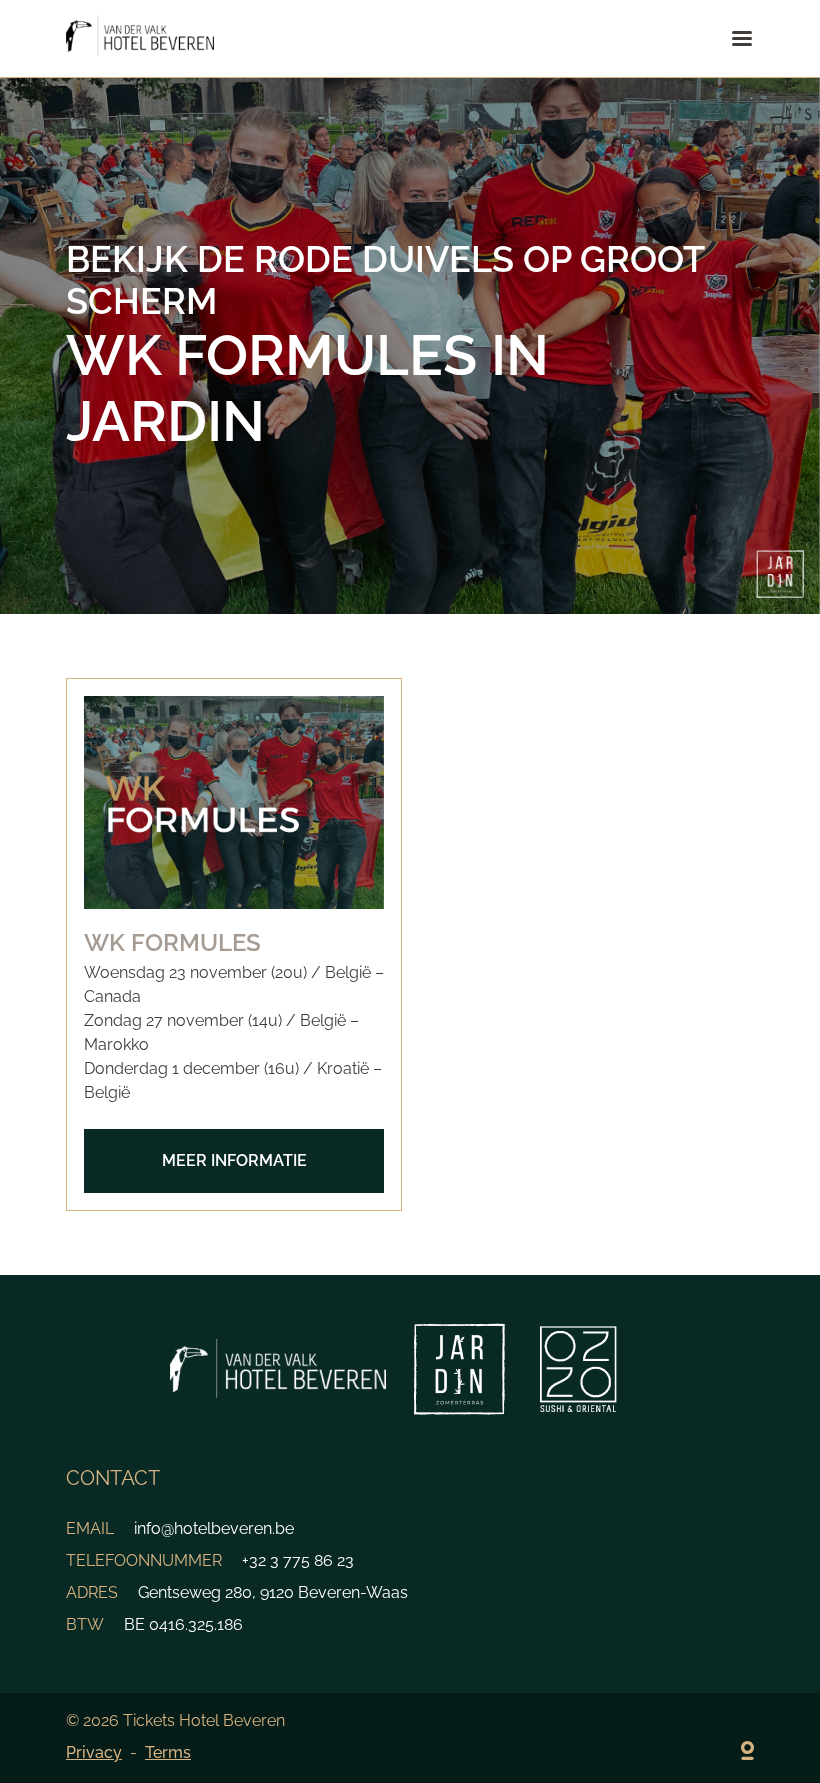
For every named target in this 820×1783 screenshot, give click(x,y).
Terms (168, 1752)
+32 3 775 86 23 (298, 1560)
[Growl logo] (747, 1754)
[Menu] (742, 39)
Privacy (94, 1752)
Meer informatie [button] (234, 1160)
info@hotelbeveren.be (214, 1528)
